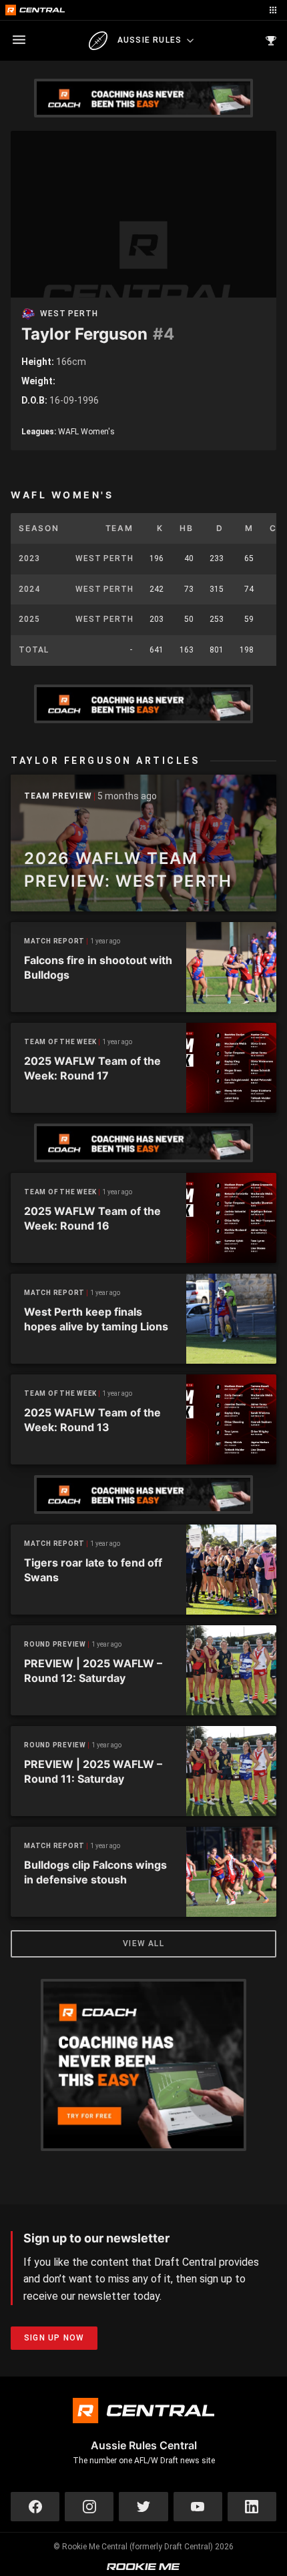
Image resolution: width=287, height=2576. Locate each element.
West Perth (69, 314)
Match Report (54, 941)
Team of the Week (60, 1042)
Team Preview (58, 796)
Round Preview (55, 1644)
